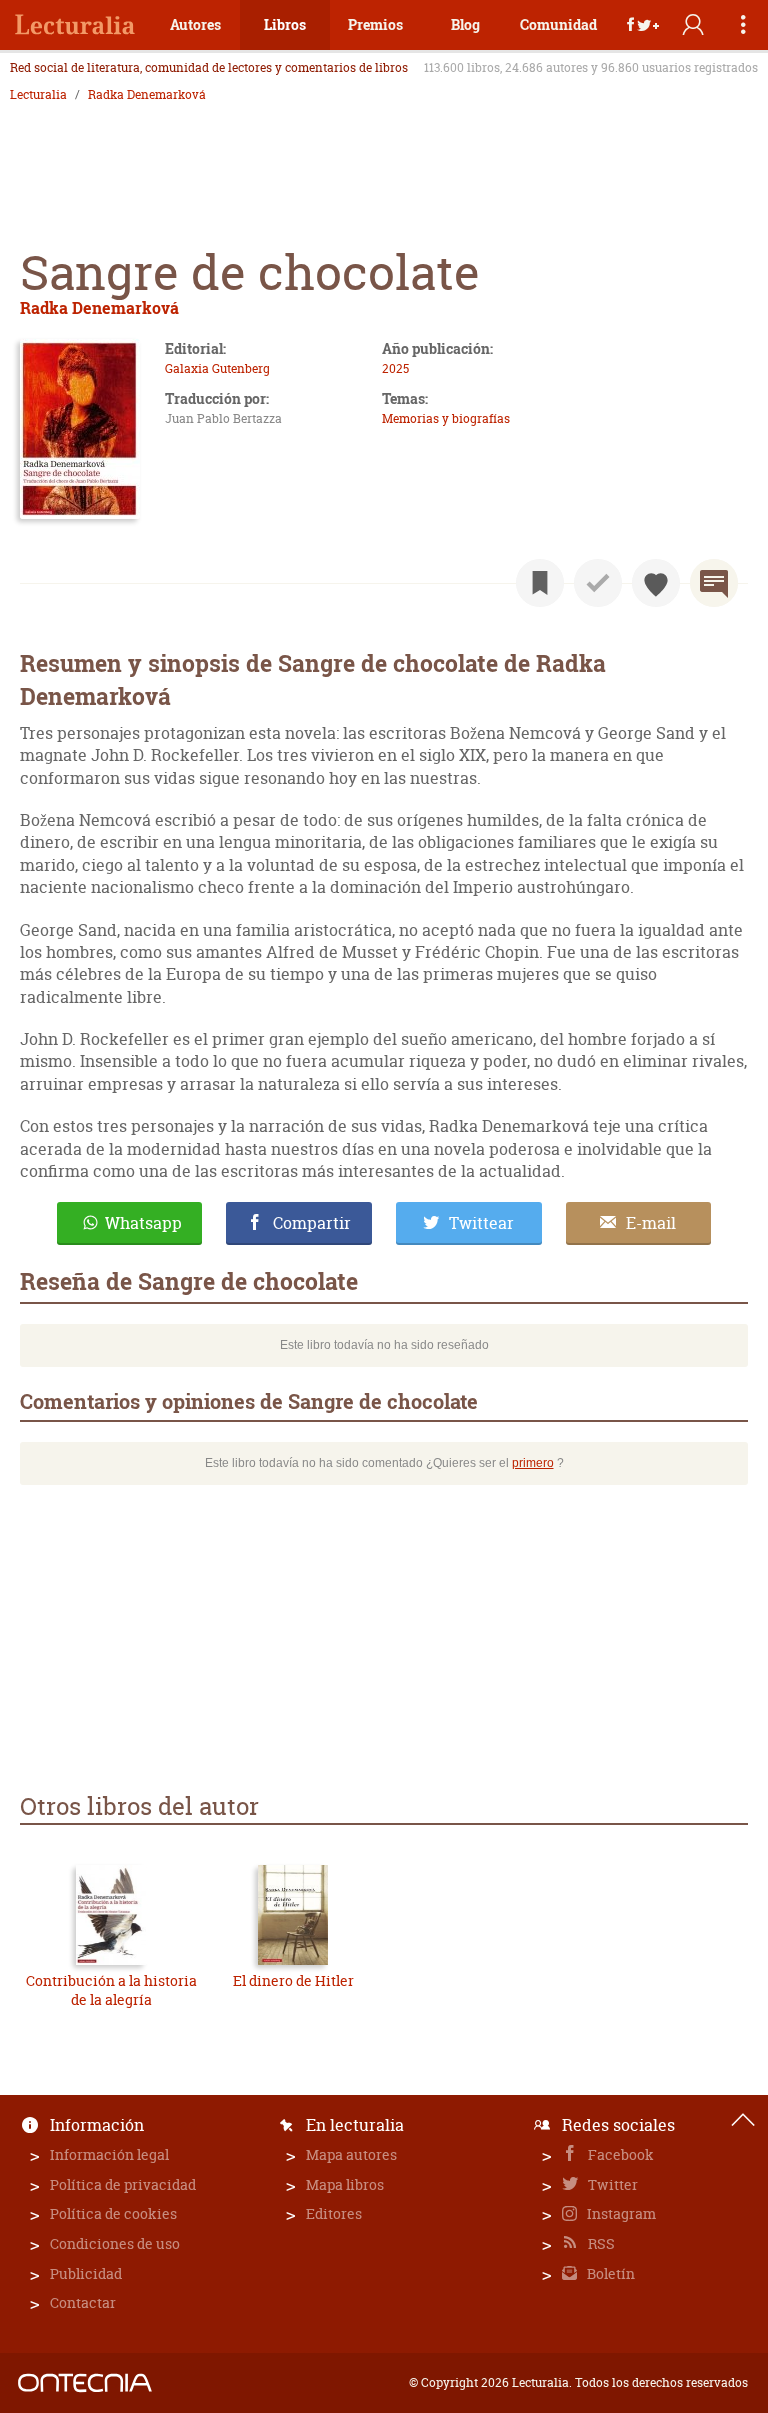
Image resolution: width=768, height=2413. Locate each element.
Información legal (109, 2154)
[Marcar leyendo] (540, 583)
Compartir (312, 1223)
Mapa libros (345, 2184)
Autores (195, 24)
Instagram (620, 2213)
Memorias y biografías (446, 418)
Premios (375, 24)
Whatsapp (143, 1223)
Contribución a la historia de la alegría (111, 1990)
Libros (285, 24)
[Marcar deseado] (656, 583)
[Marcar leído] (598, 583)
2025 (395, 368)
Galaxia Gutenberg (217, 368)
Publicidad (86, 2273)
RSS (600, 2243)
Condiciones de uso (115, 2243)
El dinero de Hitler (293, 1980)
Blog (465, 24)
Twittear (481, 1223)
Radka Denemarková (147, 95)
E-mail (651, 1223)
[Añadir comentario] (714, 583)
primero (533, 1463)
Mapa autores (351, 2154)
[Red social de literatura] (75, 25)
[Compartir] (643, 25)
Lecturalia (38, 95)
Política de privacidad (123, 2184)
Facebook (619, 2154)
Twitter (611, 2184)
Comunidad (558, 24)
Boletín (609, 2273)
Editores (334, 2213)
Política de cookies (113, 2213)
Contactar (83, 2302)
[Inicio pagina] (743, 2120)
